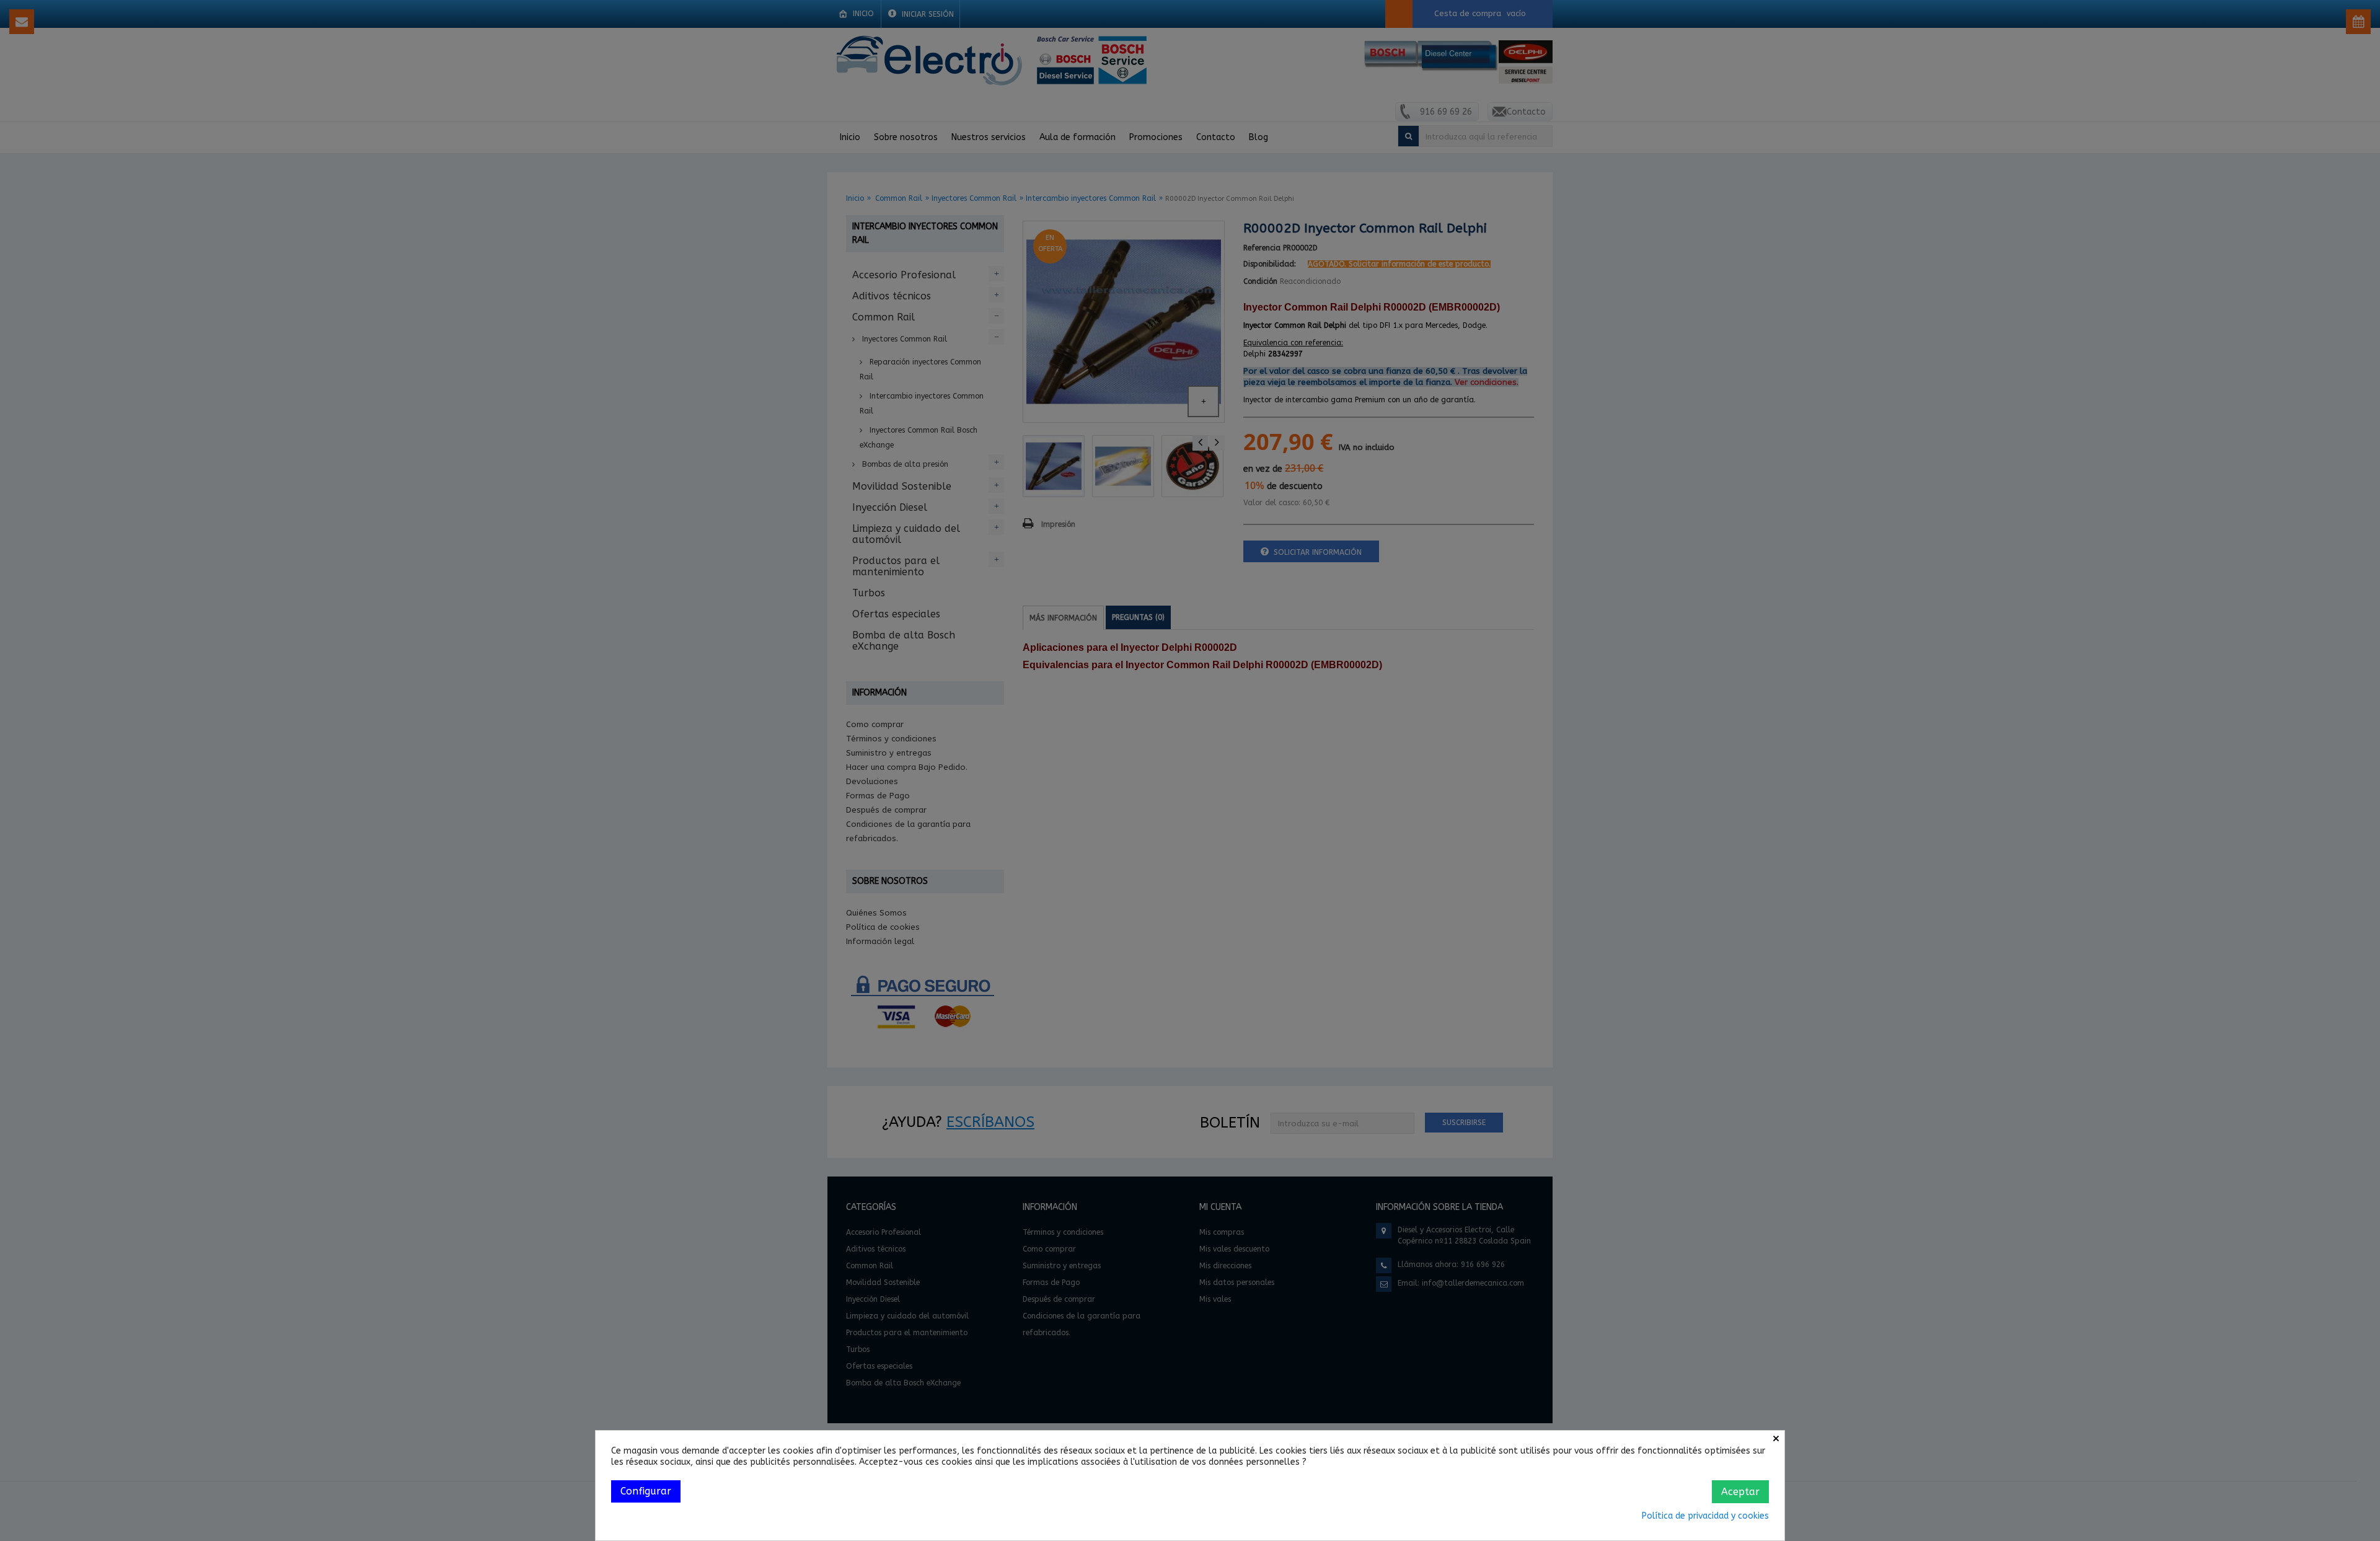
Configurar (646, 1491)
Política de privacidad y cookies (1705, 1516)
